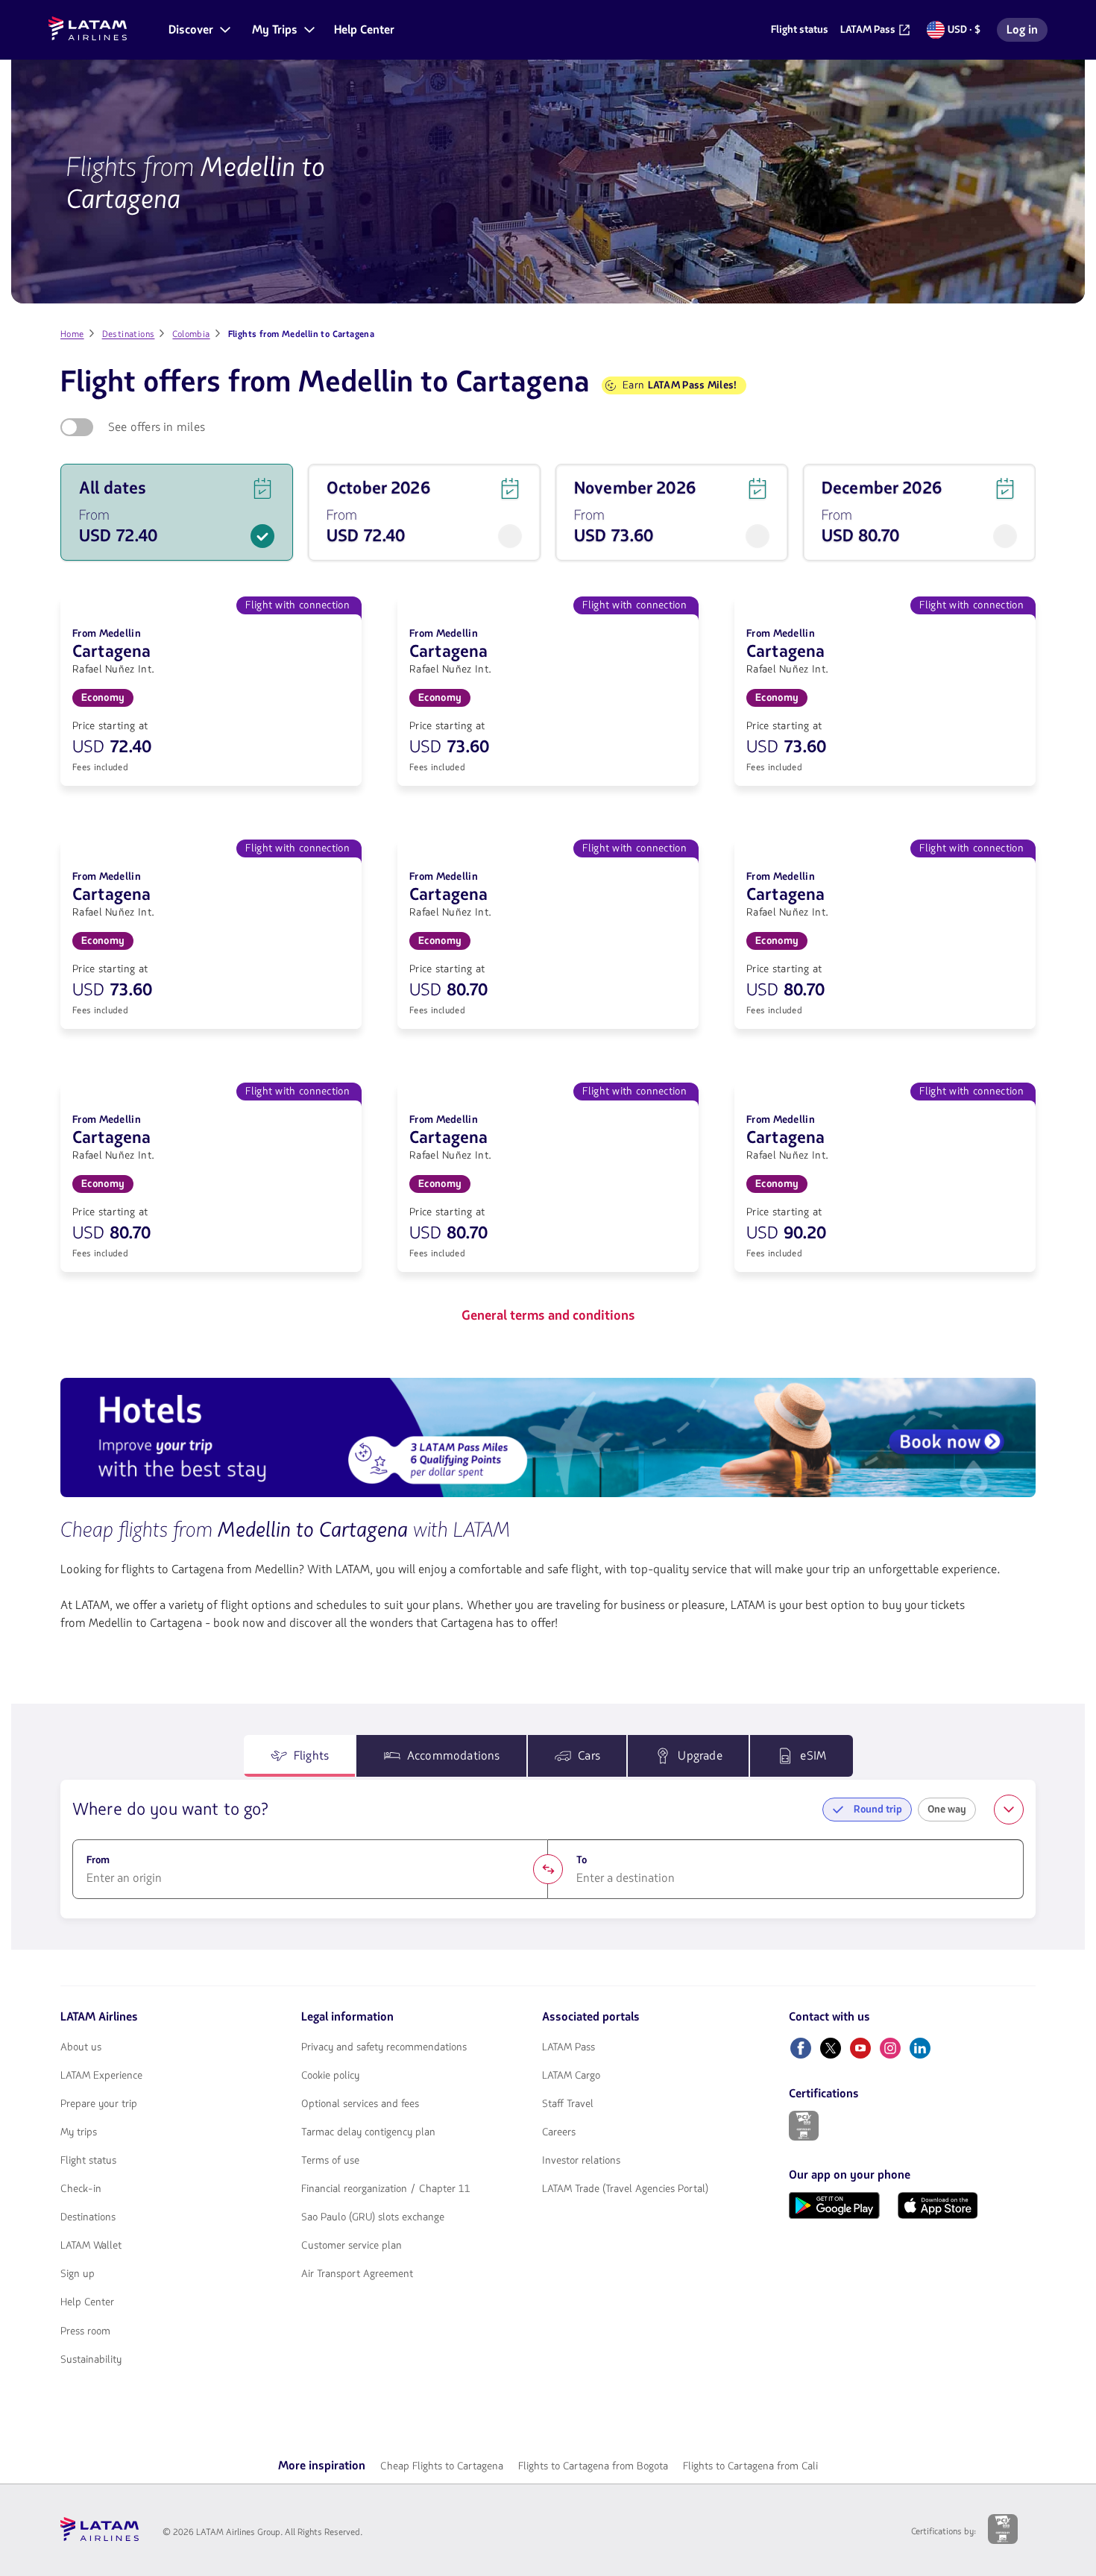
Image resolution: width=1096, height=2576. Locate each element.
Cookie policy (330, 2076)
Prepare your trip (99, 2104)
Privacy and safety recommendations (384, 2047)
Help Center (87, 2302)
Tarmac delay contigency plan (368, 2132)
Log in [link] (1027, 32)
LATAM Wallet (91, 2246)
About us (81, 2047)
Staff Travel (568, 2104)
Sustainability (91, 2360)
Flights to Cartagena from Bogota (593, 2466)
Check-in (81, 2189)
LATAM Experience (101, 2076)
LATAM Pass (569, 2047)
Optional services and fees (360, 2104)
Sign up (78, 2274)
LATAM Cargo (571, 2076)
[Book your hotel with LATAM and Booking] (548, 1440)
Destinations (88, 2217)
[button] (198, 30)
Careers (559, 2132)
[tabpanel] (548, 1849)
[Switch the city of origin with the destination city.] (548, 1869)
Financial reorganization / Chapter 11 (386, 2189)
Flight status (88, 2161)
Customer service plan (352, 2246)
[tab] (300, 1756)
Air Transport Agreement (357, 2274)
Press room (85, 2331)
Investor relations (581, 2161)
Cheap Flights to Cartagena (442, 2466)
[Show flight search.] (1009, 1810)
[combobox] (310, 1878)
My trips (79, 2132)
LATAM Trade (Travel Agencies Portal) (625, 2189)
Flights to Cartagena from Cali (750, 2466)
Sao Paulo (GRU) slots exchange (373, 2217)
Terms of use (330, 2161)
